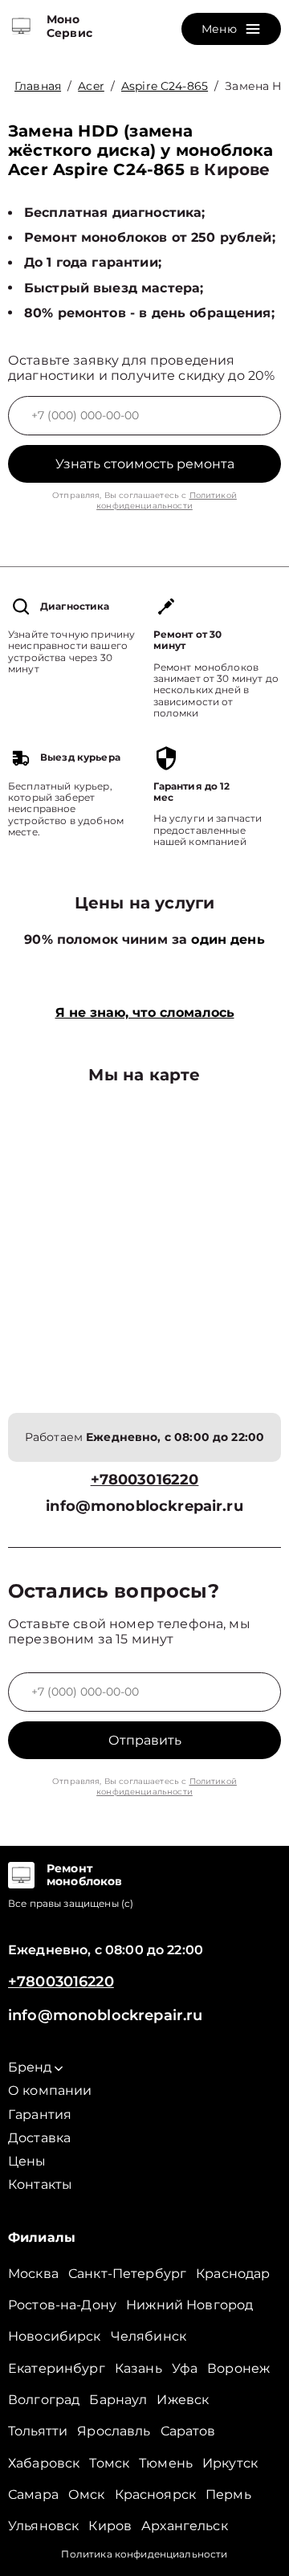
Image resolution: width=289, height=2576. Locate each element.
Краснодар (233, 2274)
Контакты (40, 2184)
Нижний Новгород (189, 2305)
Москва (33, 2274)
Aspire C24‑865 (165, 86)
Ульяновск (43, 2526)
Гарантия (40, 2115)
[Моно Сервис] (21, 27)
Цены (27, 2161)
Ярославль (114, 2431)
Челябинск (149, 2336)
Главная (38, 86)
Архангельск (185, 2526)
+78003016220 (145, 1480)
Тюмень (166, 2463)
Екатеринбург (57, 2368)
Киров (110, 2526)
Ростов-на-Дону (62, 2305)
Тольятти (38, 2431)
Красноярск (156, 2494)
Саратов (188, 2431)
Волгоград (44, 2400)
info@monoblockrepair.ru (144, 1506)
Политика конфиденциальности (144, 2554)
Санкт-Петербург (127, 2274)
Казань (138, 2368)
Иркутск (230, 2463)
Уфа (185, 2368)
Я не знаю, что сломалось (145, 1012)
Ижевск (183, 2400)
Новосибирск (55, 2336)
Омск (87, 2494)
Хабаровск (44, 2463)
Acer (91, 86)
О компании (50, 2090)
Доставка (39, 2138)
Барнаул (118, 2400)
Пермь (228, 2494)
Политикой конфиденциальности (167, 500)
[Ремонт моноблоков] (21, 1876)
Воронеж (238, 2368)
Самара (33, 2494)
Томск (109, 2463)
